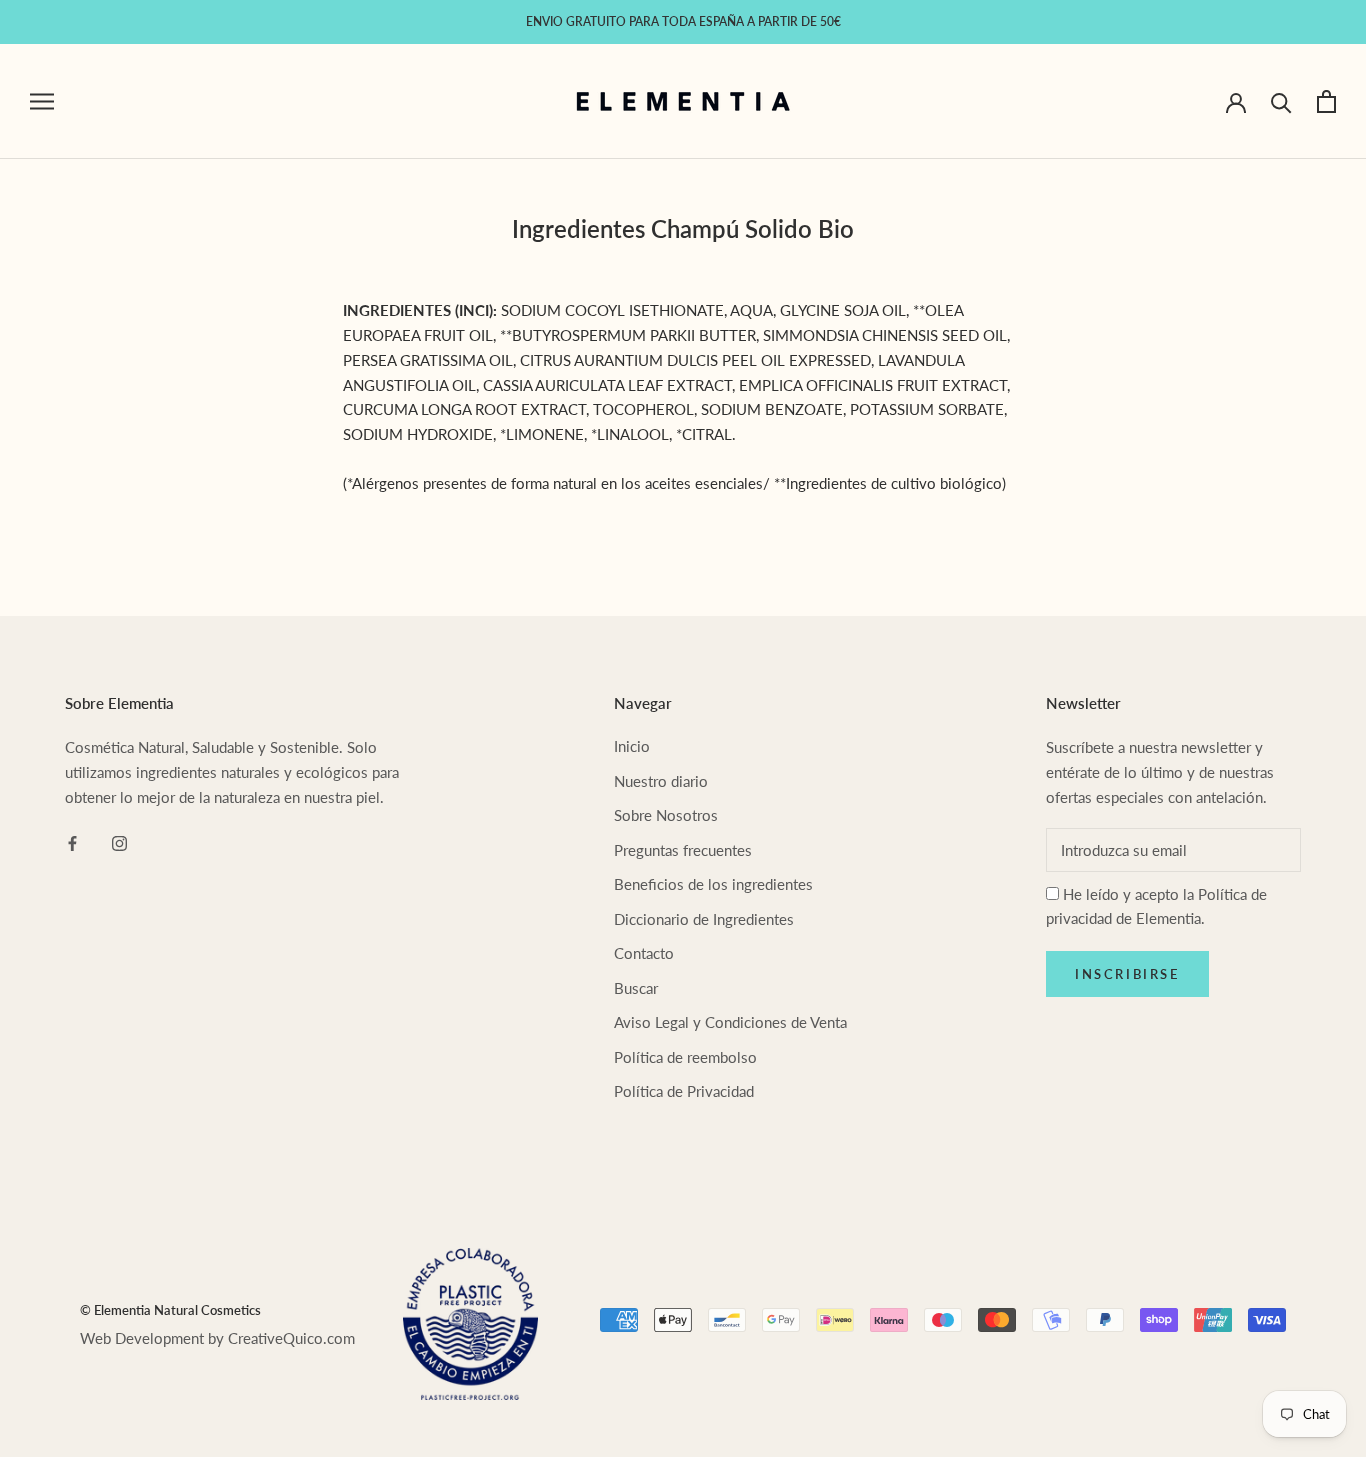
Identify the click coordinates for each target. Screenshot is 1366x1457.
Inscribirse (1127, 974)
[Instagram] (119, 842)
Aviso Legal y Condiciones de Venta (730, 1022)
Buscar (636, 988)
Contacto (644, 953)
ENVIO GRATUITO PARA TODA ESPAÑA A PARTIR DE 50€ (683, 21)
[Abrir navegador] (42, 101)
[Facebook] (72, 842)
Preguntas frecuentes (683, 850)
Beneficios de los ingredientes (713, 884)
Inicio (632, 746)
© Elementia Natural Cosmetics (170, 1310)
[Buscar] (1281, 101)
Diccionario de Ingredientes (704, 919)
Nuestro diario (661, 781)
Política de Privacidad (684, 1091)
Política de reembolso (685, 1057)
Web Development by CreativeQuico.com (217, 1338)
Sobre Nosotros (666, 815)
